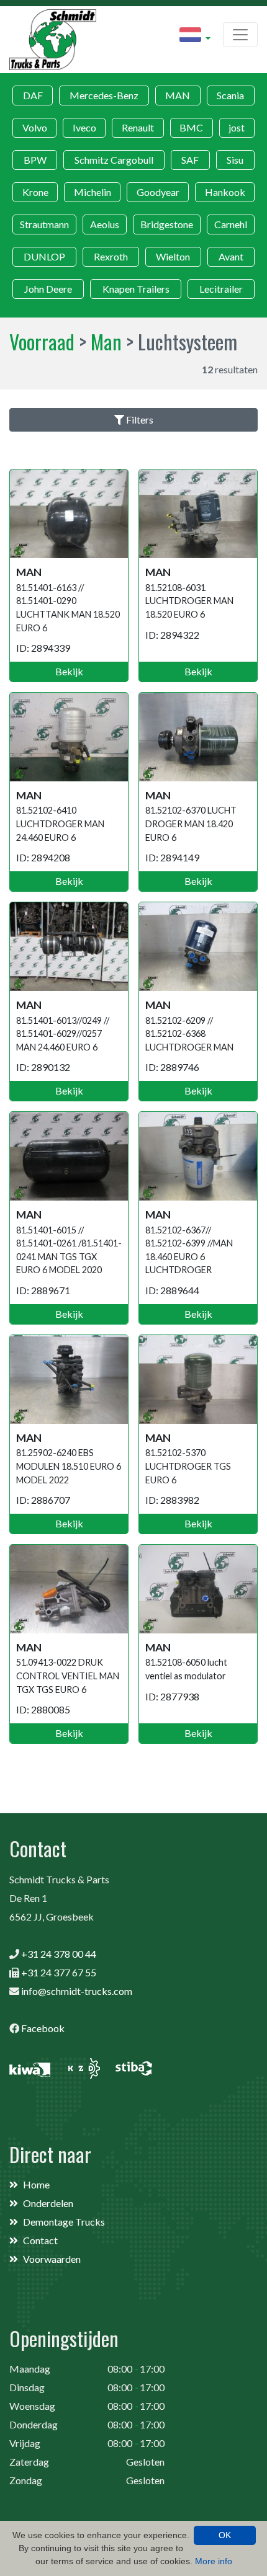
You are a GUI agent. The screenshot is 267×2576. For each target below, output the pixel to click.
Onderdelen (48, 2203)
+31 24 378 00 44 (59, 1954)
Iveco (84, 127)
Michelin (93, 192)
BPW (35, 160)
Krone (35, 192)
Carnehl (231, 224)
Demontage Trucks (64, 2222)
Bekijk (69, 671)
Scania (230, 95)
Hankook (225, 192)
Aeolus (105, 224)
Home (36, 2184)
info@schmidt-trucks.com (77, 1991)
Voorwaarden (52, 2259)
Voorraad (42, 341)
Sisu (235, 160)
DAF (33, 95)
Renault (138, 127)
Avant (231, 256)
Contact (40, 2240)
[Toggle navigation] (240, 35)
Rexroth (111, 256)
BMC (191, 127)
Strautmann (44, 224)
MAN (178, 95)
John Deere (48, 289)
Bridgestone (167, 224)
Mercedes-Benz (104, 95)
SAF (190, 160)
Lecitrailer (221, 289)
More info (214, 2561)
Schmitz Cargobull (114, 160)
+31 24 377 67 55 (59, 1972)
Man (106, 341)
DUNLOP (44, 256)
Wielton (173, 256)
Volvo (35, 127)
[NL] (195, 37)
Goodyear (158, 192)
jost (237, 127)
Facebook (43, 2028)
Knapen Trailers (136, 289)
